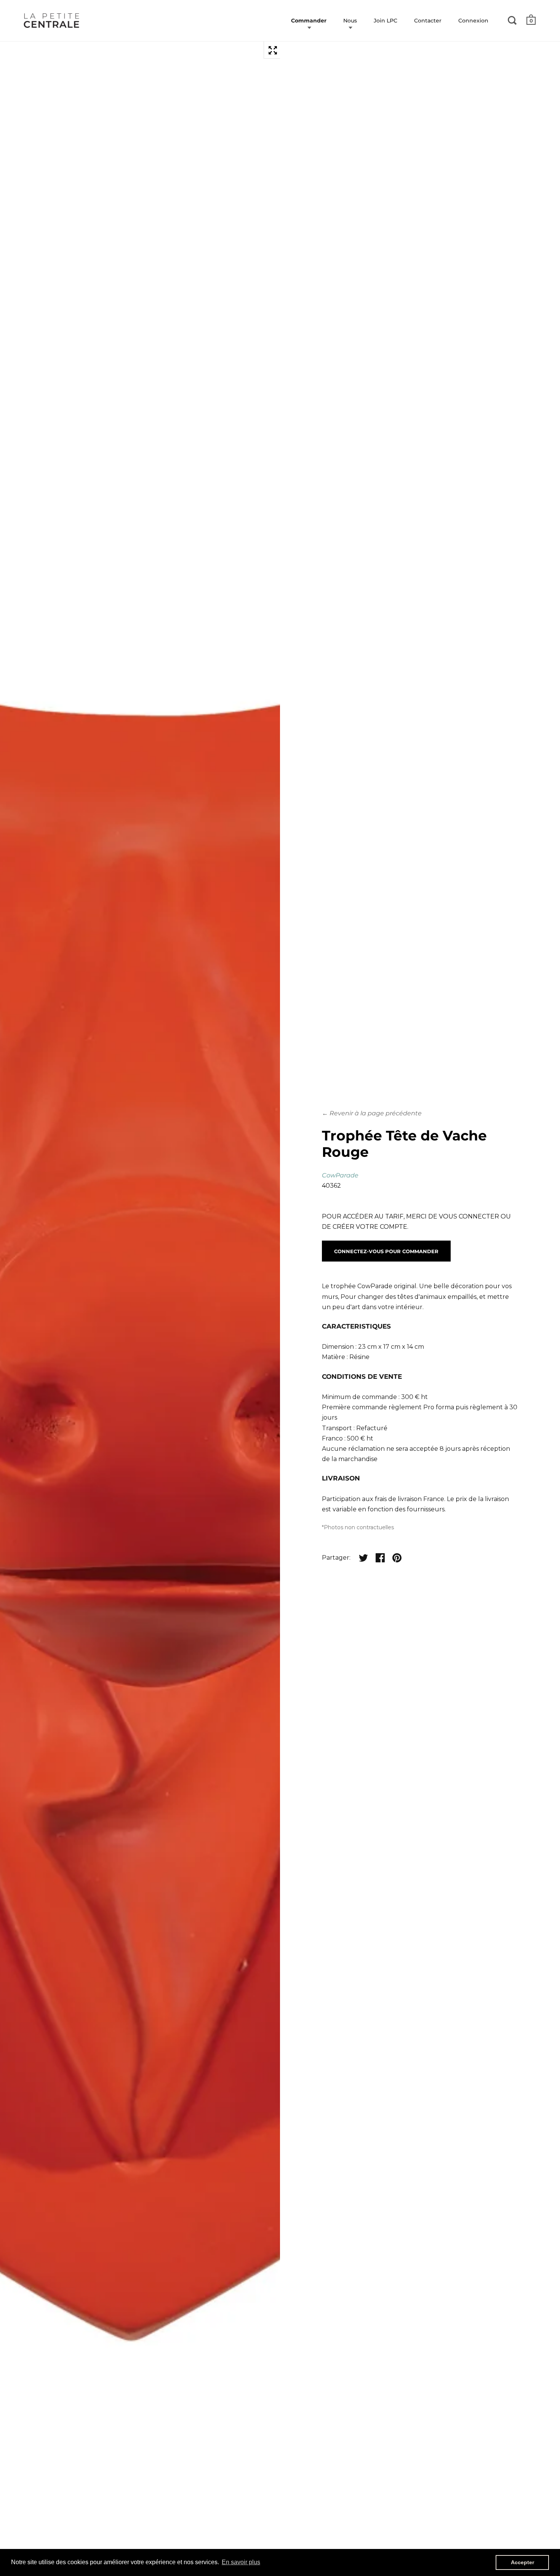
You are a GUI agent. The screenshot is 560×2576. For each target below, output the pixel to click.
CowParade (340, 1175)
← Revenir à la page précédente (372, 1113)
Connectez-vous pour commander (386, 1251)
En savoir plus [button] (241, 2562)
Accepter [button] (522, 2562)
